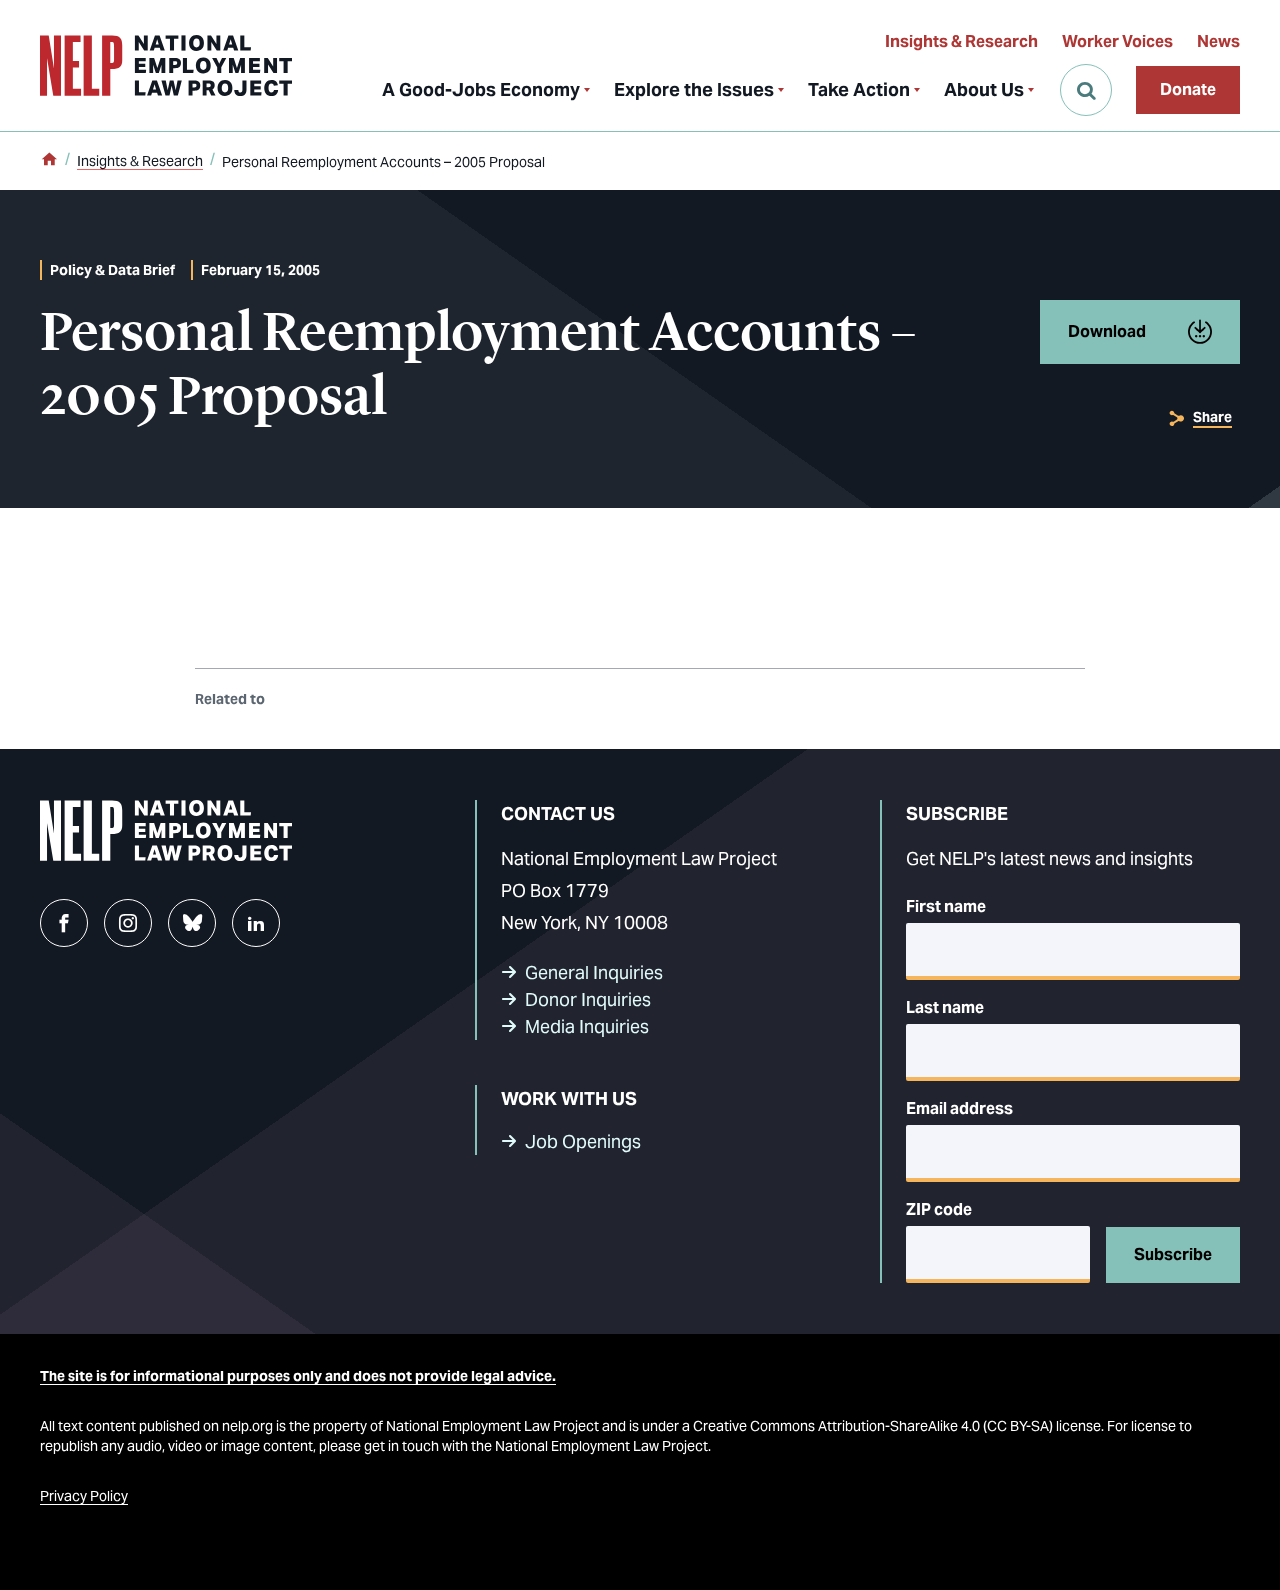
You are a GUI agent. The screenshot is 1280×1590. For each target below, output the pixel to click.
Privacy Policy (84, 1496)
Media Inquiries (587, 1026)
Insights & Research (961, 41)
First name (946, 906)
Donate (1188, 89)
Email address (959, 1108)
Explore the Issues (694, 89)
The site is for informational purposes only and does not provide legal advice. (298, 1376)
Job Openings (583, 1141)
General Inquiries (594, 972)
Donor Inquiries (588, 999)
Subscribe (1173, 1254)
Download (1107, 331)
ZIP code (939, 1209)
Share (1212, 417)
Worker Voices (1117, 41)
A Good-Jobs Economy (481, 89)
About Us (984, 89)
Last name (945, 1007)
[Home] (49, 161)
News (1218, 41)
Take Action (859, 89)
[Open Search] (1086, 90)
